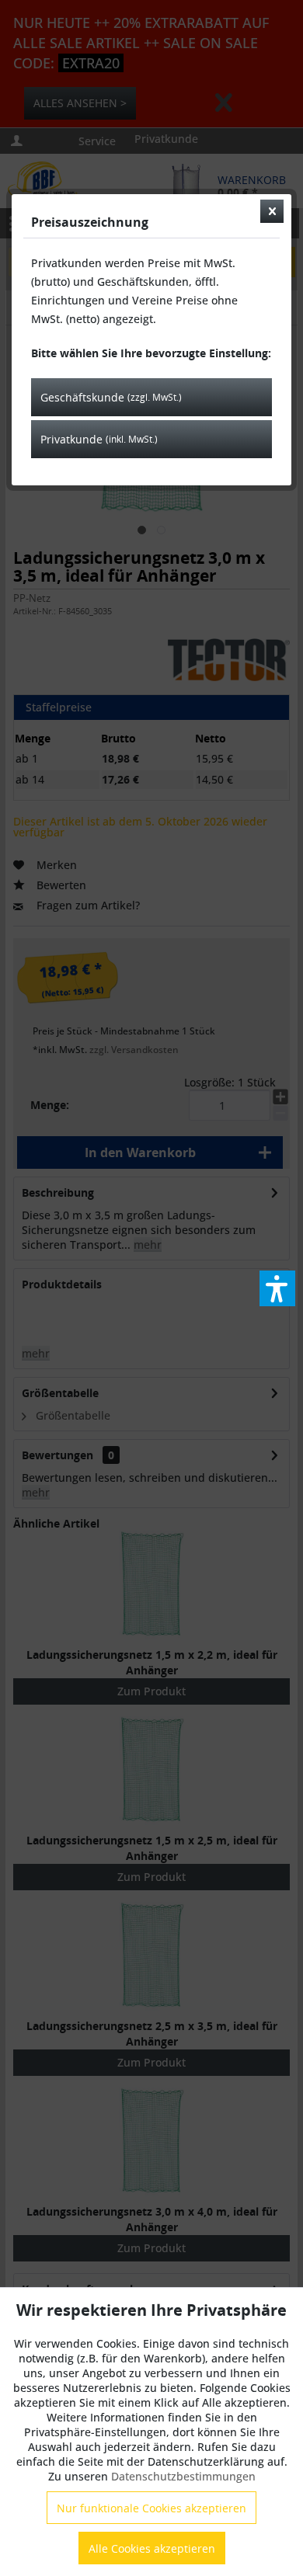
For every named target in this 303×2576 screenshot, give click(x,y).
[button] (277, 1288)
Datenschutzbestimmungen (183, 2476)
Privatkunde (99, 439)
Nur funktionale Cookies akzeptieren (151, 2508)
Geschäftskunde (111, 397)
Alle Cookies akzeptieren (152, 2548)
